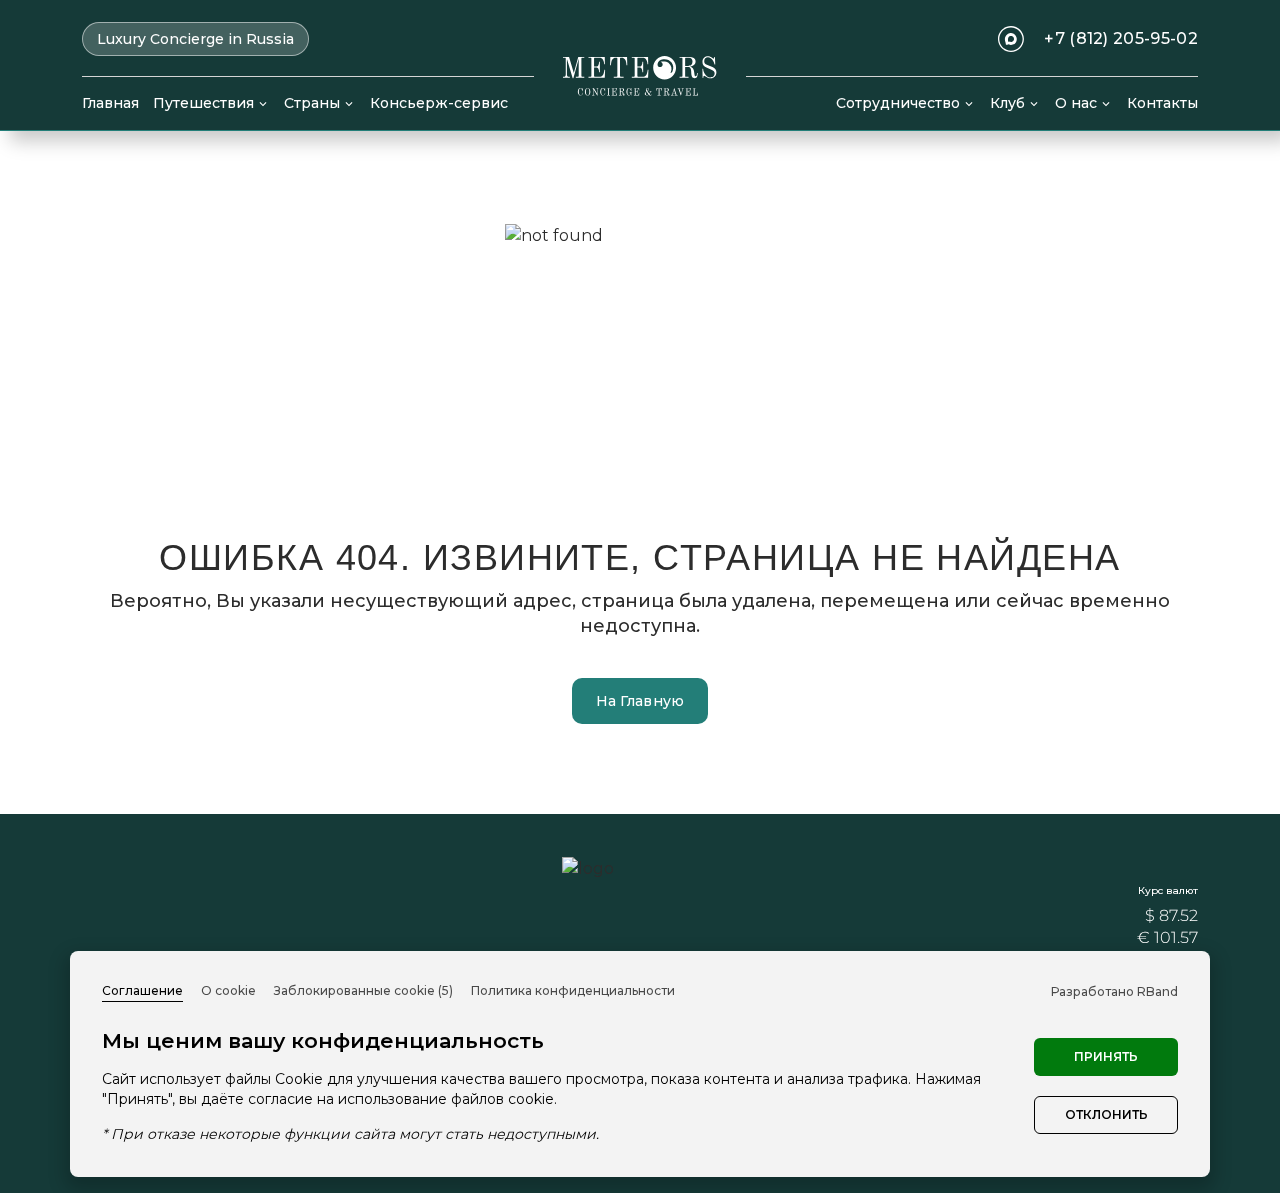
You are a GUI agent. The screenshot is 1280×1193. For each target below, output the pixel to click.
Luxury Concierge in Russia (195, 39)
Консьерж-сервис (439, 103)
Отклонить (1106, 1114)
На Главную (640, 701)
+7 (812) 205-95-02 (1121, 39)
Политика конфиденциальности (573, 990)
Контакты (1162, 103)
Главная (110, 103)
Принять (1106, 1056)
